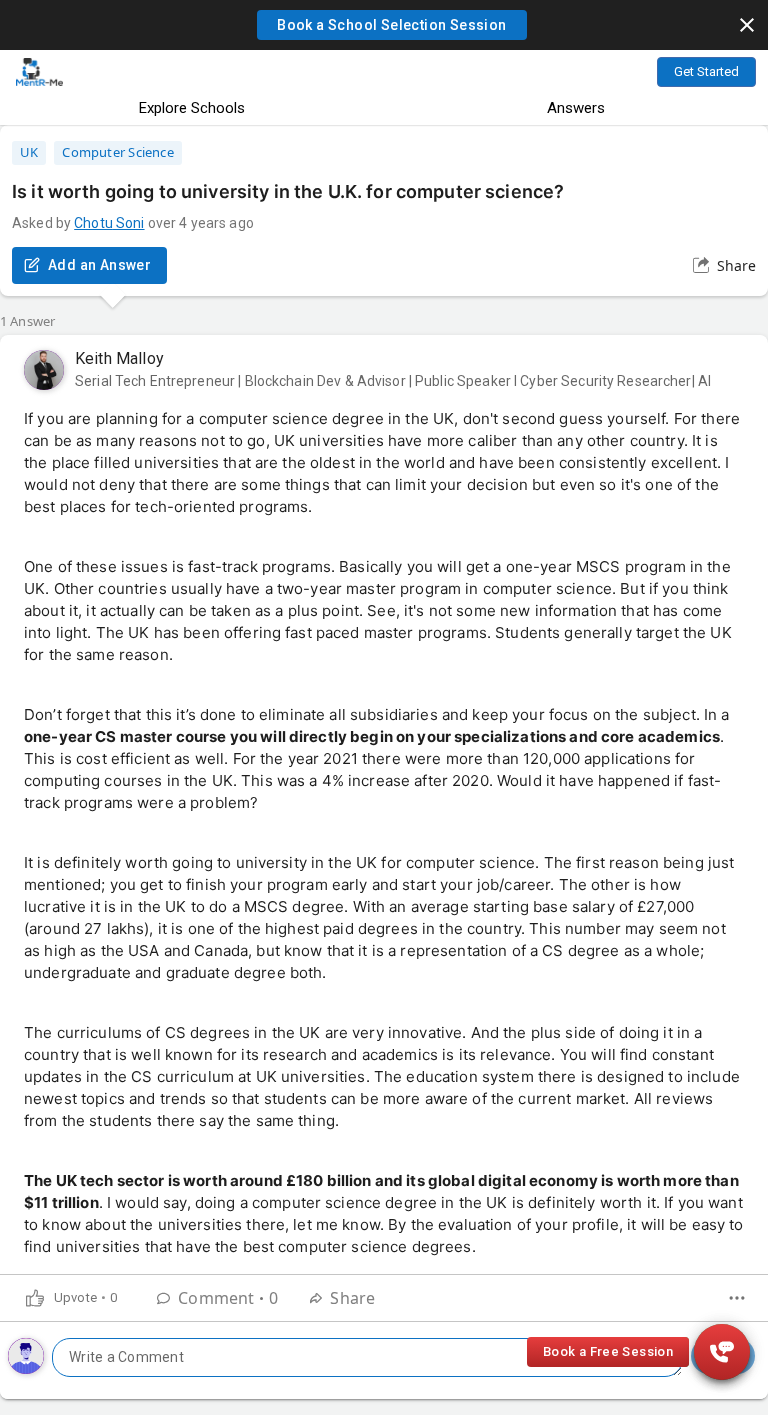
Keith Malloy (119, 358)
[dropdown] (737, 1298)
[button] (391, 25)
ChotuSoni (109, 223)
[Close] (747, 25)
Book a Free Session (608, 1351)
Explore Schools (192, 108)
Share (736, 265)
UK (29, 152)
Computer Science (117, 152)
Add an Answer (99, 265)
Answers (576, 108)
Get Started (706, 71)
